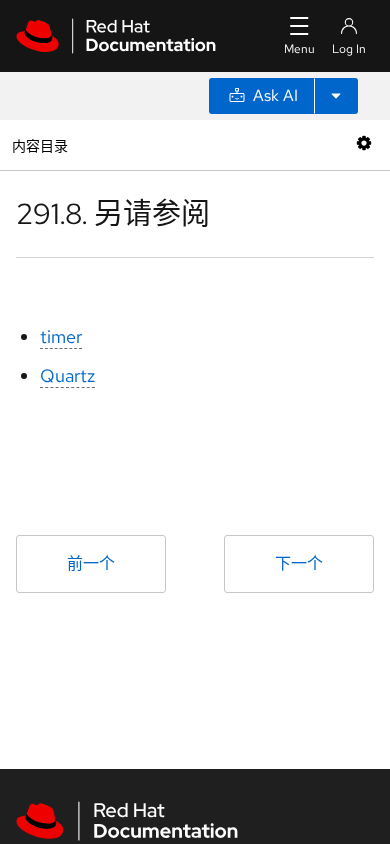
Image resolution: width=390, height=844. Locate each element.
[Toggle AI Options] (336, 96)
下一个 (299, 563)
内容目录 (39, 144)
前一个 (91, 563)
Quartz (67, 375)
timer (61, 336)
